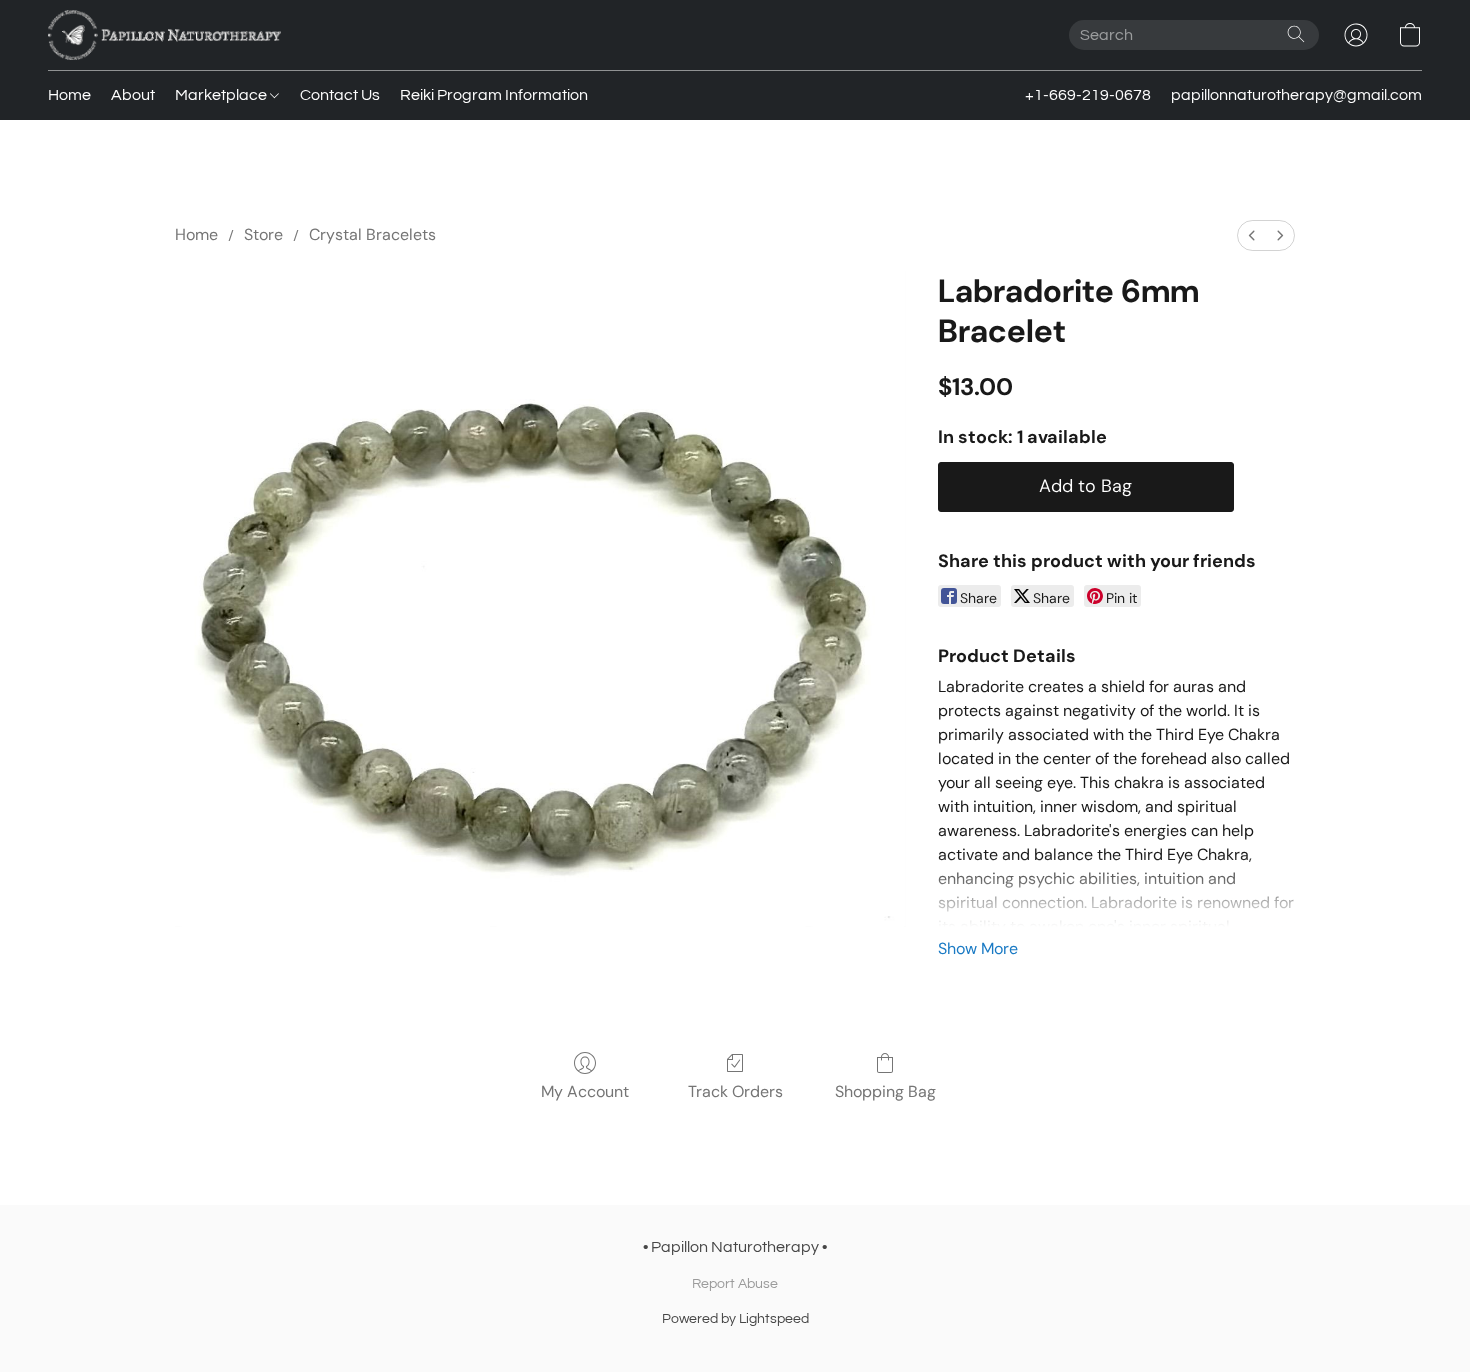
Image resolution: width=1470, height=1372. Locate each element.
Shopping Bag (885, 1091)
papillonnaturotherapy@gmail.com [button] (1296, 95)
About (133, 95)
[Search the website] (1296, 34)
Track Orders (735, 1091)
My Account (585, 1091)
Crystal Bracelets (372, 234)
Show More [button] (978, 948)
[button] (164, 35)
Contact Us (340, 95)
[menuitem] (1252, 235)
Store (263, 234)
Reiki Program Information (494, 95)
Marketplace (222, 95)
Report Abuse (735, 1284)
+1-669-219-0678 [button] (1088, 95)
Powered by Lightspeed (735, 1319)
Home (69, 95)
